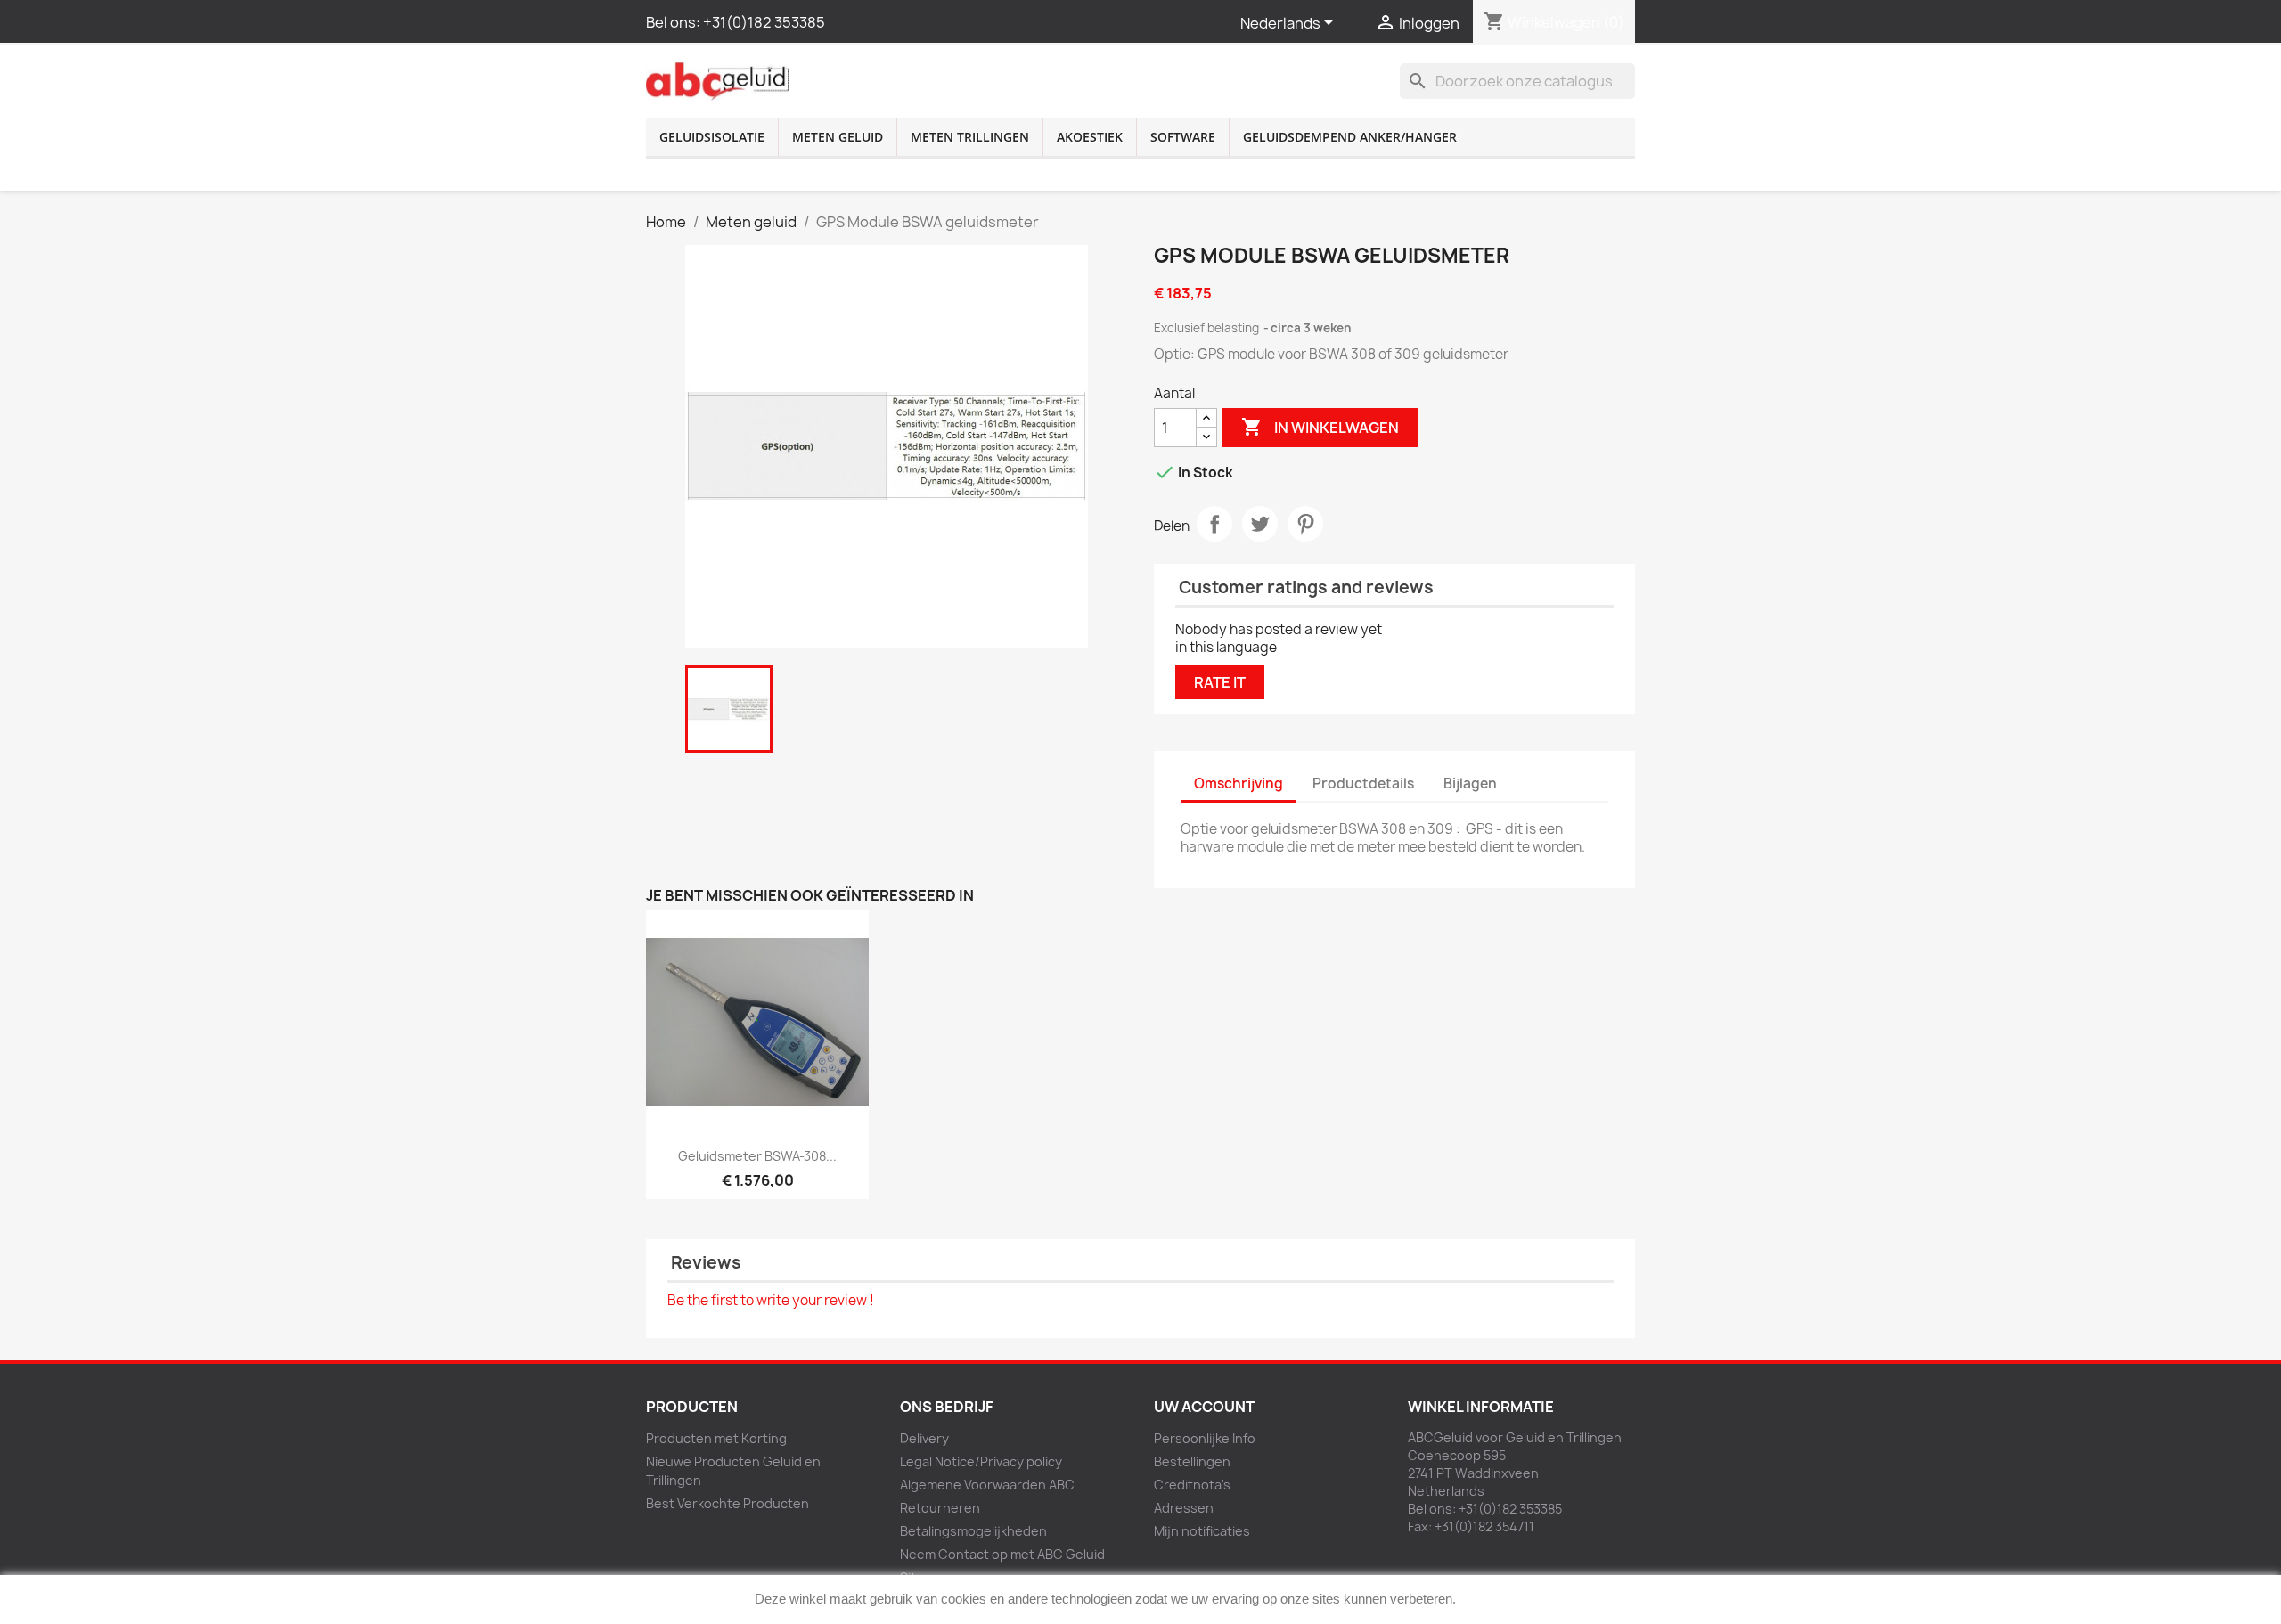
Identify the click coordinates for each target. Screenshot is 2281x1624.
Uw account (1204, 1407)
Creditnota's (1192, 1485)
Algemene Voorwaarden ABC (987, 1485)
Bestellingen (1192, 1461)
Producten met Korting (716, 1438)
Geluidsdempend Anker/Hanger (1350, 137)
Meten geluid (838, 137)
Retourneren (940, 1508)
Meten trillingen (970, 137)
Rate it (1220, 682)
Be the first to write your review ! (771, 1300)
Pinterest (1305, 524)
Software (1183, 137)
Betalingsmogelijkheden (973, 1531)
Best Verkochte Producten (728, 1503)
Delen (1214, 524)
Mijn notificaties (1202, 1531)
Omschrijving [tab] (1239, 783)
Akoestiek (1090, 137)
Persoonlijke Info (1205, 1438)
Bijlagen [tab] (1470, 783)
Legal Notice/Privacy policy (981, 1461)
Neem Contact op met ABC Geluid (1002, 1554)
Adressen (1184, 1508)
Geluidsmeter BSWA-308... (757, 1156)
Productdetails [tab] (1363, 783)
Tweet (1260, 524)
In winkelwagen (1320, 427)
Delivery (924, 1438)
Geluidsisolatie (712, 137)
